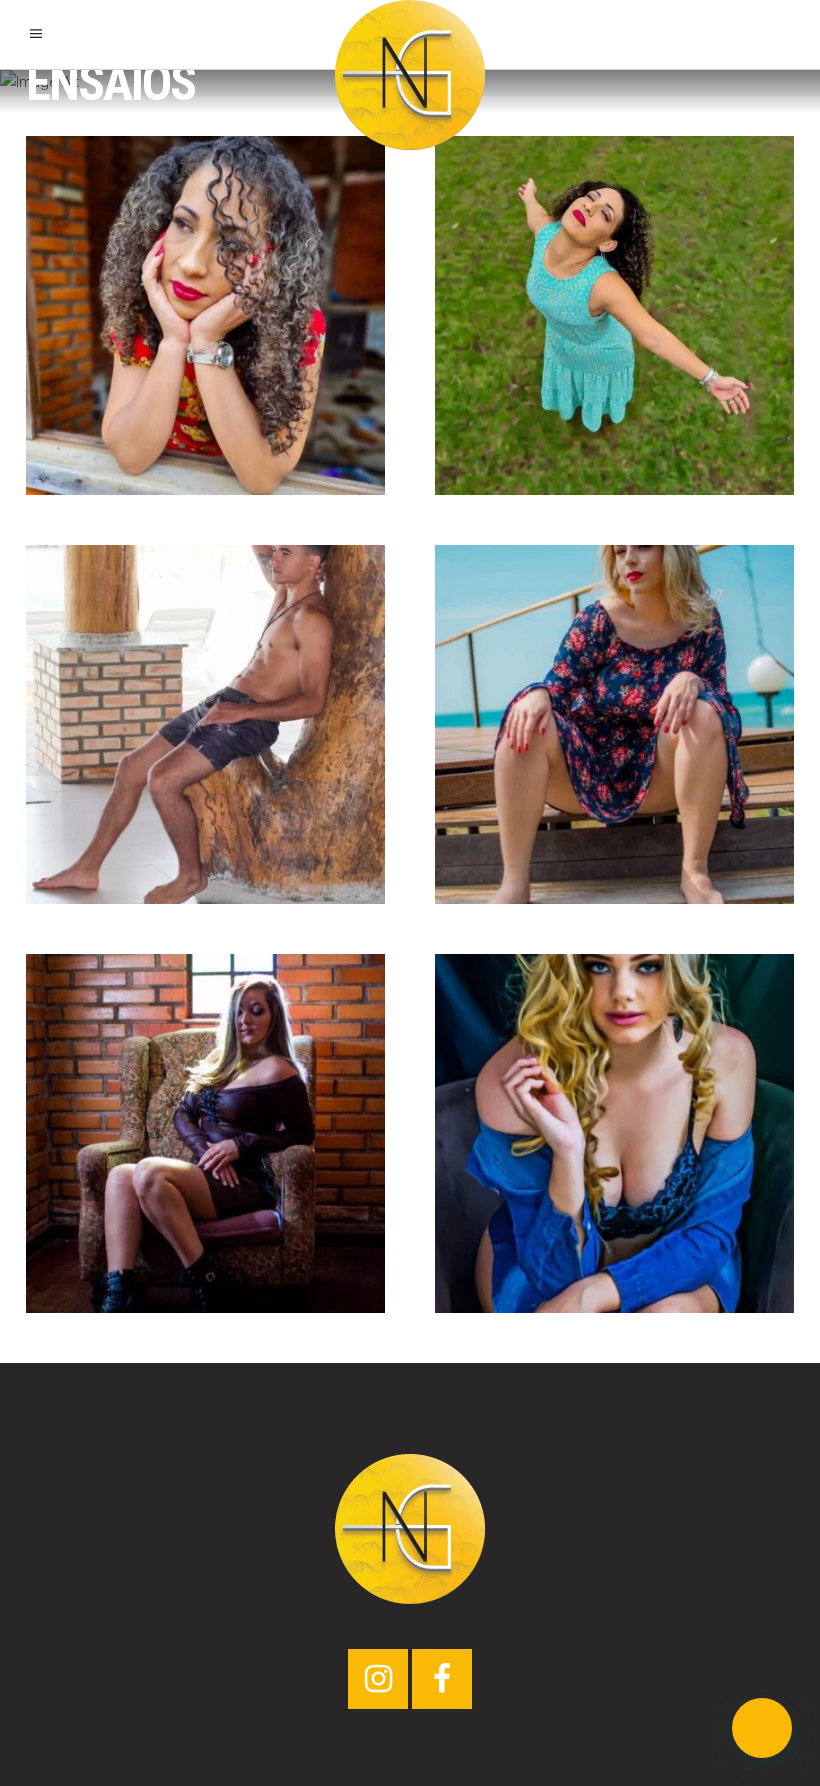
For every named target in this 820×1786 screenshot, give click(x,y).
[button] (762, 1728)
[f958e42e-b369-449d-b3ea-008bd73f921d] (205, 315)
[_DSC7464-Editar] (614, 1133)
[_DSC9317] (205, 1133)
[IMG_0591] (205, 724)
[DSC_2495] (614, 724)
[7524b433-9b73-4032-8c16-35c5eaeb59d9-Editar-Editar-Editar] (614, 315)
